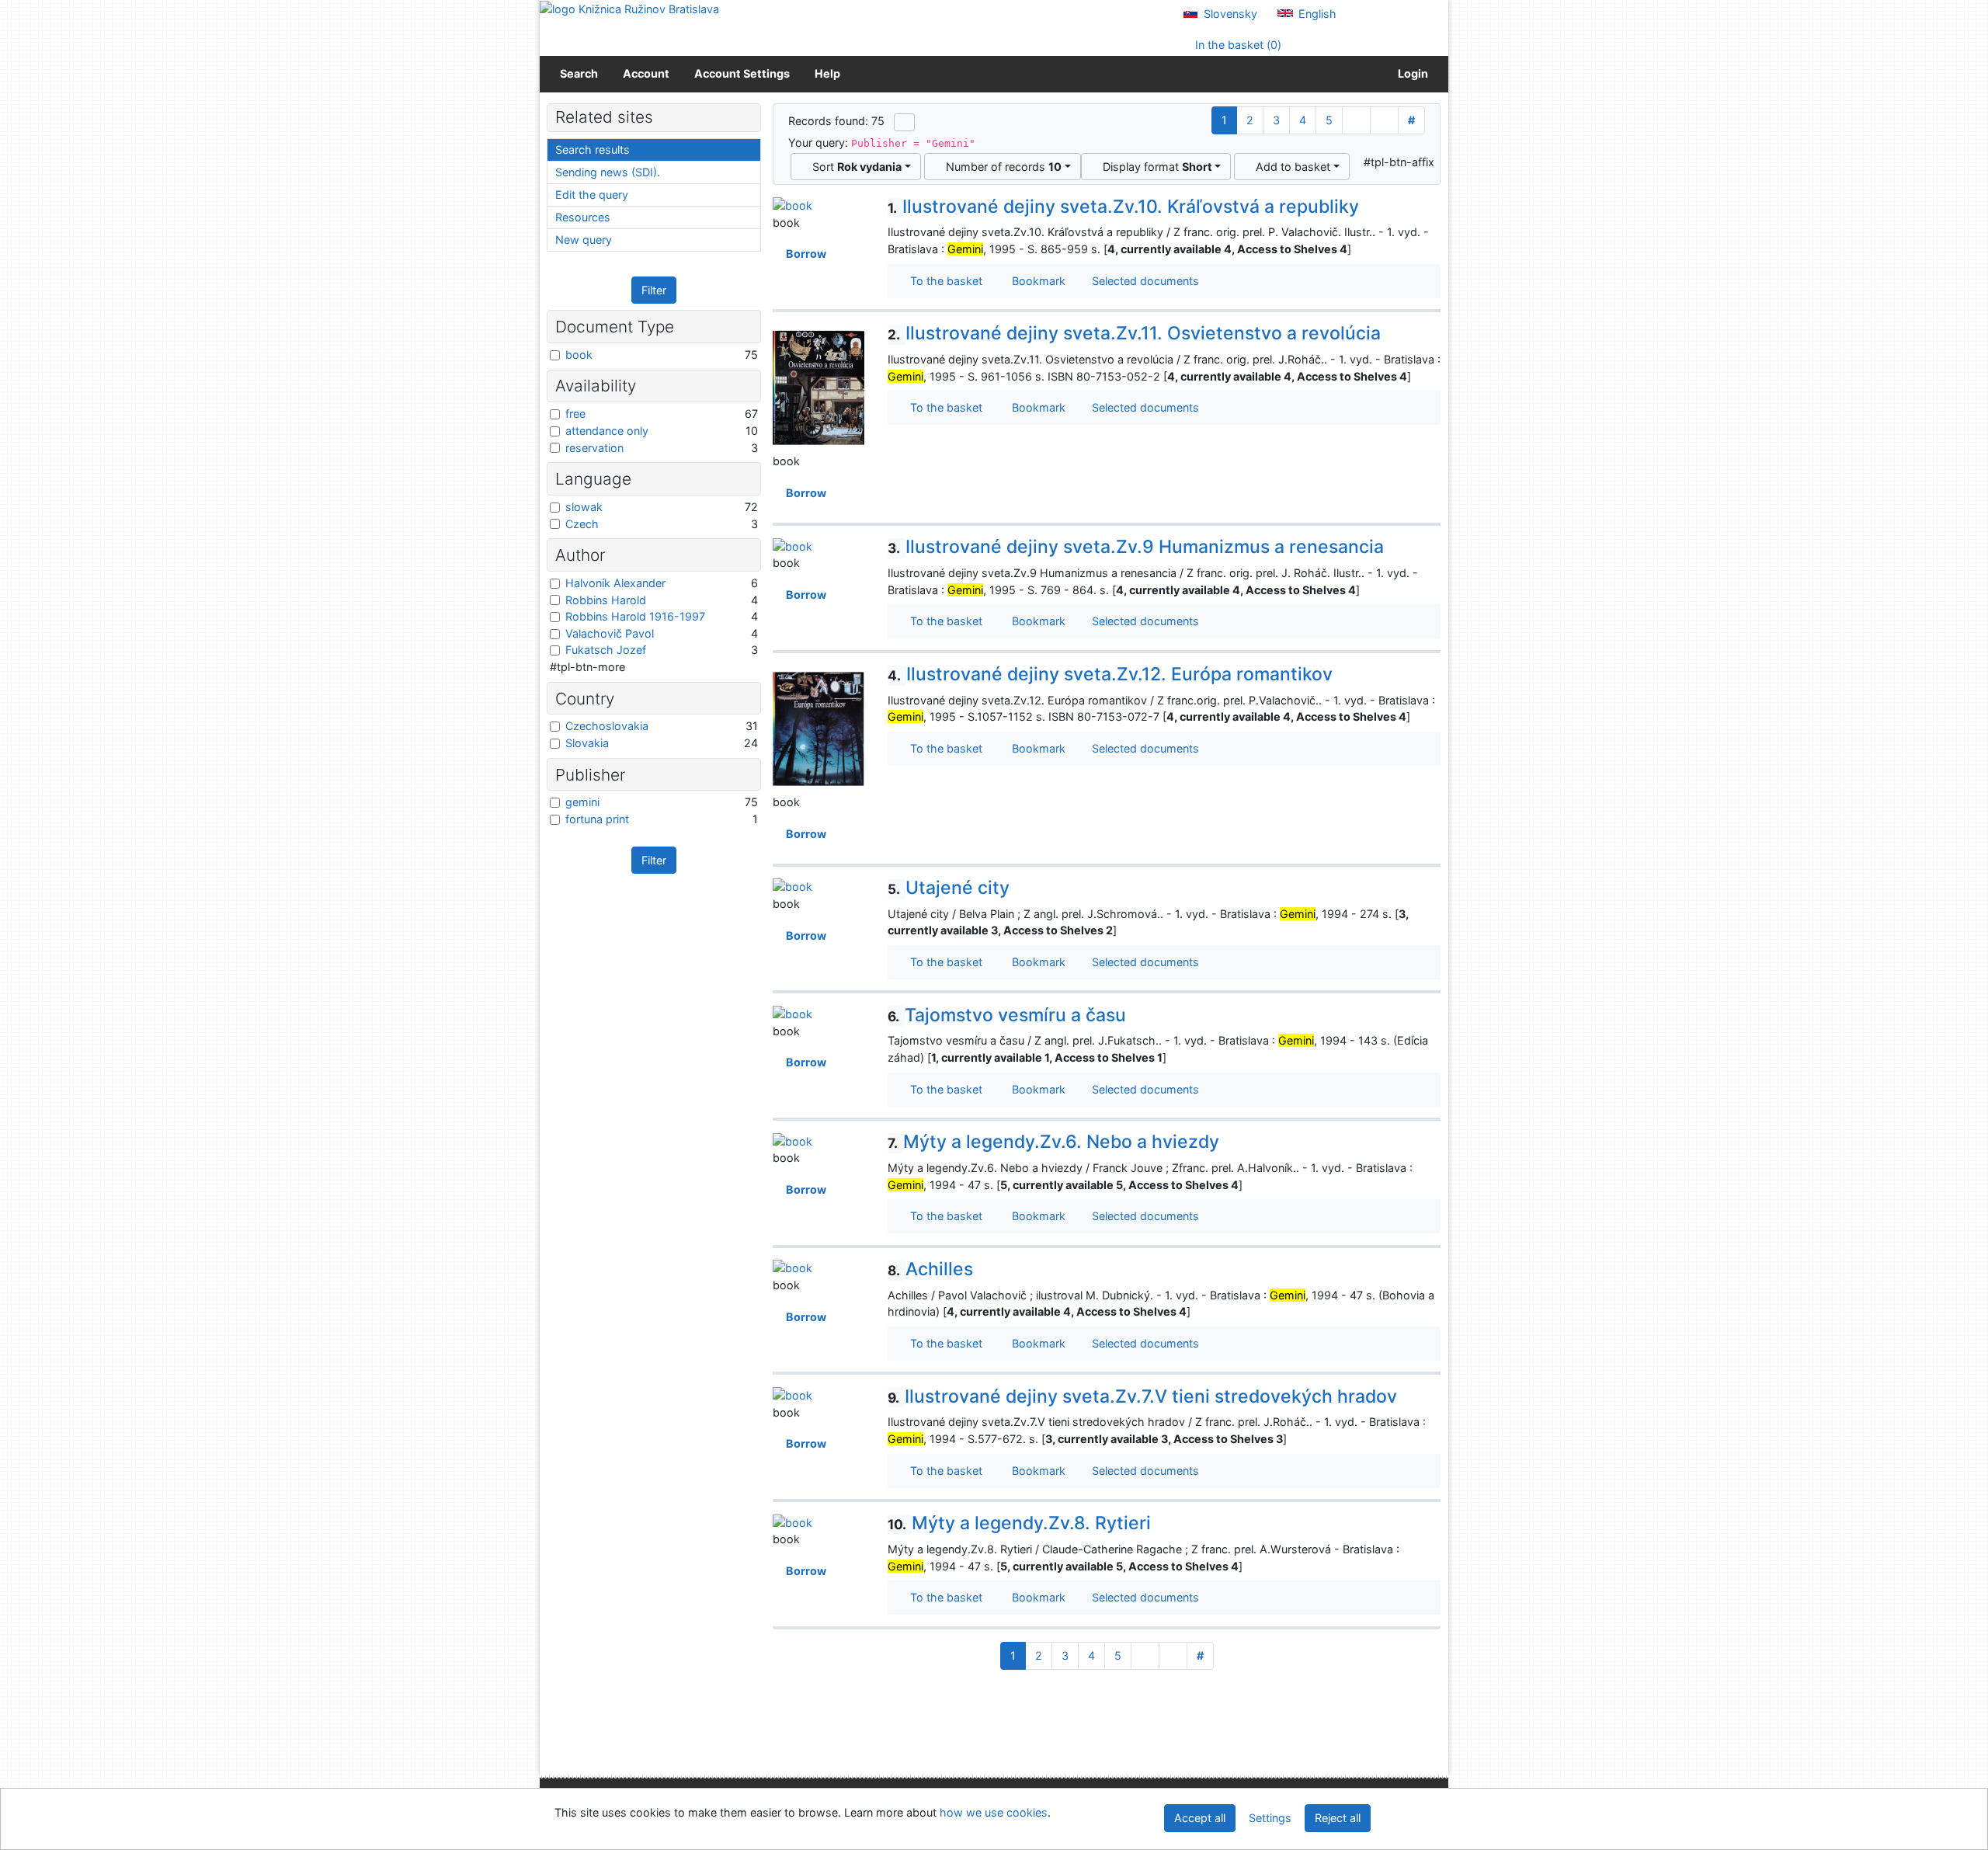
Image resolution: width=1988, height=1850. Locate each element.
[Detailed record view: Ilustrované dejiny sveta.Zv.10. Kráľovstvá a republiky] (792, 205)
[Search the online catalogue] (629, 8)
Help (827, 73)
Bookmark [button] (1036, 281)
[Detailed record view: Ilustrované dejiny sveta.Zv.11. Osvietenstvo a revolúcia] (818, 387)
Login (1411, 73)
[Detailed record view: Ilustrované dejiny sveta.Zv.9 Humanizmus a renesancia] (792, 545)
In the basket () (1237, 45)
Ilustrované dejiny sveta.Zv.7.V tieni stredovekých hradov (1142, 1396)
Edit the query (592, 195)
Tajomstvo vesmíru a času (1007, 1015)
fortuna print (597, 819)
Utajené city (949, 888)
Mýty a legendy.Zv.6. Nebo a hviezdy (1053, 1142)
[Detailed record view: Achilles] (792, 1267)
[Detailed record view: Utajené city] (792, 886)
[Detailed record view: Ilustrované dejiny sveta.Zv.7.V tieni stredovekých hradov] (792, 1394)
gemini (582, 802)
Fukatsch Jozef (606, 650)
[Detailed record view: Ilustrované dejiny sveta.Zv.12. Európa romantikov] (818, 728)
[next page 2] (1356, 120)
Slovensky (1229, 14)
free (575, 414)
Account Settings (742, 73)
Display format (1154, 167)
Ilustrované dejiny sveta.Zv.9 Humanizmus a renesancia (1136, 547)
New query (584, 240)
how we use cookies (994, 1812)
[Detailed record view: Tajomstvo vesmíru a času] (792, 1013)
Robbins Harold (606, 600)
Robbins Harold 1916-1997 (635, 616)
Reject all (1338, 1818)
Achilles (930, 1269)
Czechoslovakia (607, 726)
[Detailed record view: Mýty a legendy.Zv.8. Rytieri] (792, 1521)
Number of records (1001, 167)
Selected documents (1144, 281)
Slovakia (587, 743)
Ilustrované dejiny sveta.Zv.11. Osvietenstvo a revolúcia (1134, 333)
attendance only (607, 431)
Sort (854, 167)
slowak (584, 507)
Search (579, 73)
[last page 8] (1384, 120)
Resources (583, 217)
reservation (594, 448)
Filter (654, 290)
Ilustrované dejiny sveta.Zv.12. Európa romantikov (1110, 674)
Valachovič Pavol (610, 633)
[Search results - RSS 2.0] (904, 122)
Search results (593, 150)
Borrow (804, 254)
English (1316, 14)
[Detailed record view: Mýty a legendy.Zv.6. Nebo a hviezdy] (792, 1140)
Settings (1270, 1818)
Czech (582, 524)
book (579, 355)
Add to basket (1290, 167)
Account (646, 73)
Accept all (1200, 1818)
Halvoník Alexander (615, 583)
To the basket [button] (943, 281)
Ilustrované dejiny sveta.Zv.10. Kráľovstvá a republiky (1123, 207)
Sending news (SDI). (608, 172)
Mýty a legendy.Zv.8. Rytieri (1019, 1523)
